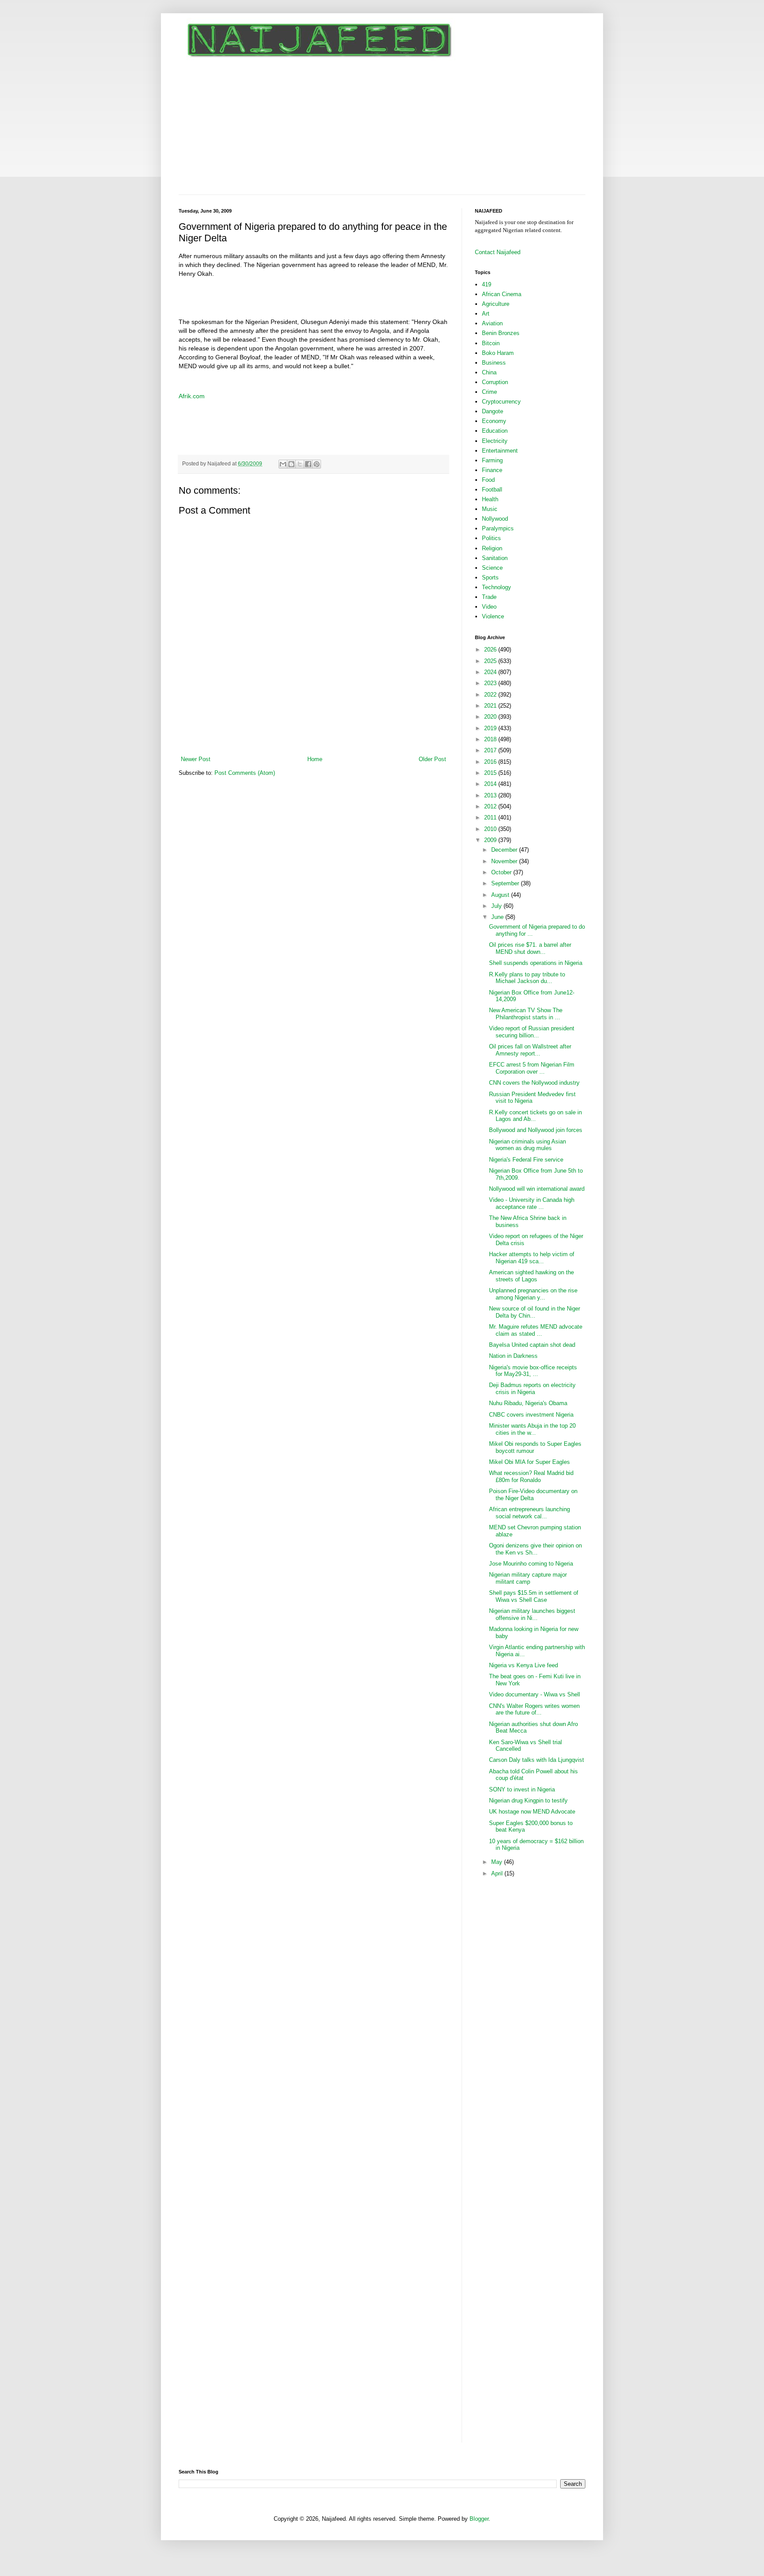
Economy (494, 421)
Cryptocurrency (501, 402)
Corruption (495, 382)
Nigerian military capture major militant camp (528, 1578)
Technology (497, 587)
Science (492, 568)
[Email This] (283, 464)
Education (495, 431)
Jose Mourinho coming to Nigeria (531, 1564)
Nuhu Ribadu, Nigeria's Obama (528, 1403)
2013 (491, 795)
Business (494, 363)
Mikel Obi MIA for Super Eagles (529, 1462)
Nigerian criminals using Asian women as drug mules (527, 1145)
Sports (490, 577)
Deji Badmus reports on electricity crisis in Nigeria (532, 1389)
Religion (492, 548)
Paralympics (498, 528)
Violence (493, 616)
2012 (491, 806)
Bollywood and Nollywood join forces (536, 1130)
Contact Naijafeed (498, 252)
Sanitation (495, 558)
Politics (491, 538)
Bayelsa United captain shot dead (532, 1345)
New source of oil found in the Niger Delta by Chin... (535, 1312)
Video (489, 607)
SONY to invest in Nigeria (522, 1789)
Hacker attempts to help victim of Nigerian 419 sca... (532, 1258)
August (501, 895)
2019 (491, 728)
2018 (491, 739)
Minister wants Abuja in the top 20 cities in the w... (532, 1429)
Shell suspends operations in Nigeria (536, 963)
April (498, 1873)
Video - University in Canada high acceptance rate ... (532, 1203)
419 (487, 284)
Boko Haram (498, 353)
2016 (491, 762)
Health (490, 499)
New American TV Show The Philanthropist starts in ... (526, 1014)
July (497, 906)
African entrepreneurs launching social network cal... (529, 1513)
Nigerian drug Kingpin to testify (528, 1801)
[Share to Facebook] (308, 464)
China (489, 372)
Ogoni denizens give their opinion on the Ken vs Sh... (535, 1549)
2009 (491, 840)
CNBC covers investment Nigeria (531, 1415)
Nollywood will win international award (537, 1189)
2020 (491, 717)
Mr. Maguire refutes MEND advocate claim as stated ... (536, 1330)
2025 (491, 661)
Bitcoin (491, 343)
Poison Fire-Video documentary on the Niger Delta (533, 1495)
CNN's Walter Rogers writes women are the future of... (534, 1709)
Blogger (479, 2519)
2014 (491, 784)
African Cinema (502, 294)
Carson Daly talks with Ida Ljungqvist (537, 1760)
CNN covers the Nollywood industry (534, 1083)
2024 (491, 672)
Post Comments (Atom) (245, 773)
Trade (489, 597)
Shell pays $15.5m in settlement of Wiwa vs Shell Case (534, 1596)
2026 (491, 650)
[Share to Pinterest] (317, 464)
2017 (491, 750)
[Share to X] (300, 464)
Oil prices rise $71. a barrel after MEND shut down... (530, 948)
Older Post (432, 759)
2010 (491, 829)
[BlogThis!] (291, 464)
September (506, 883)
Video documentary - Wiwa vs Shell (535, 1694)
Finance (492, 470)
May (498, 1862)
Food (488, 480)
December (505, 850)
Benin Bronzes (501, 333)
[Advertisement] (382, 128)
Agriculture (496, 304)
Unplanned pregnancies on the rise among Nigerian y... (533, 1294)
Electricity (495, 441)
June (498, 917)
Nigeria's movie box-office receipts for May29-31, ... (533, 1371)
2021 (491, 706)
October (502, 872)
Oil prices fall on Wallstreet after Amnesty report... (530, 1050)
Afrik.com (192, 396)
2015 (491, 773)
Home (315, 759)
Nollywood (495, 519)
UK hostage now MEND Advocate (532, 1812)
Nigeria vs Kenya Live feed (523, 1665)
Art (486, 314)
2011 (491, 817)
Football (492, 490)
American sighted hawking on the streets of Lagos (531, 1276)
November (505, 861)
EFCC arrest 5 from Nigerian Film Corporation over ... (532, 1068)
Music (490, 509)
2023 (491, 683)
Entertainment (500, 451)
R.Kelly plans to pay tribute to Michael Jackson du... (527, 978)
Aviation (492, 323)
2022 (491, 695)
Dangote (493, 411)
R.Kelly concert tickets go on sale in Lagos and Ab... (535, 1116)
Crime (489, 392)
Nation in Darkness (513, 1356)
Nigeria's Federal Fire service (526, 1160)
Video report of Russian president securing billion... (532, 1032)
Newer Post (196, 759)
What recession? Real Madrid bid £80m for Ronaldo (531, 1477)
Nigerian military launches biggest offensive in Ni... (532, 1614)
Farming (492, 460)
